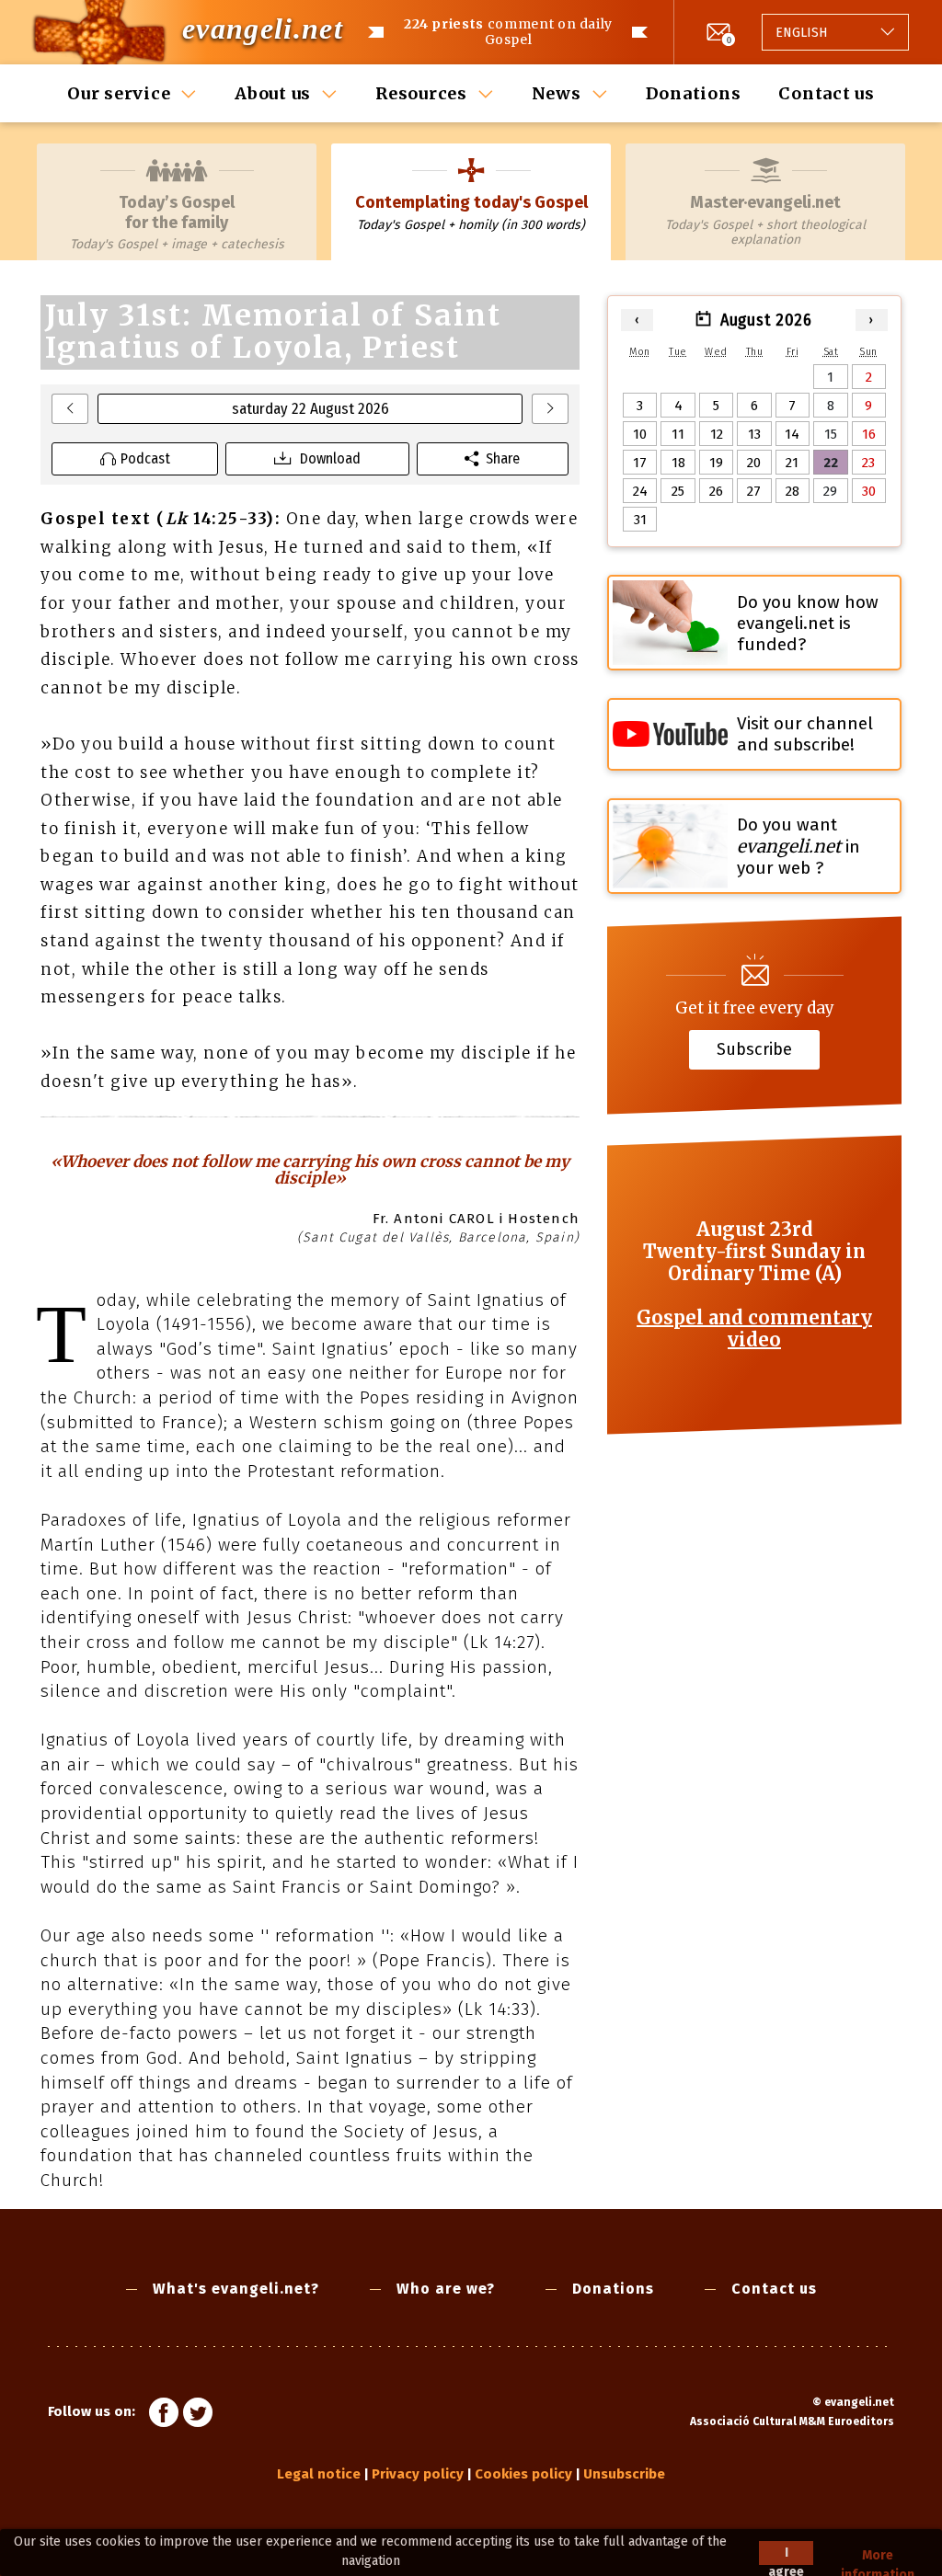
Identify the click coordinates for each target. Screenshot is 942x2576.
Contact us (827, 93)
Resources (421, 93)
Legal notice (319, 2474)
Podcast (145, 458)
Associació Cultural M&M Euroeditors (792, 2421)
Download (330, 458)
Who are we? (446, 2289)
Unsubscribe (624, 2474)
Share (503, 458)
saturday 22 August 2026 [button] (310, 409)
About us (273, 93)
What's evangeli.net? (236, 2289)
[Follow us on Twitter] (198, 2415)
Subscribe (754, 1048)
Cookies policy (523, 2474)
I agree (786, 2555)
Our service (119, 93)
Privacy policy (418, 2474)
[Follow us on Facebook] (164, 2415)
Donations (694, 93)
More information (878, 2556)
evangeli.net (263, 29)
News (557, 93)
